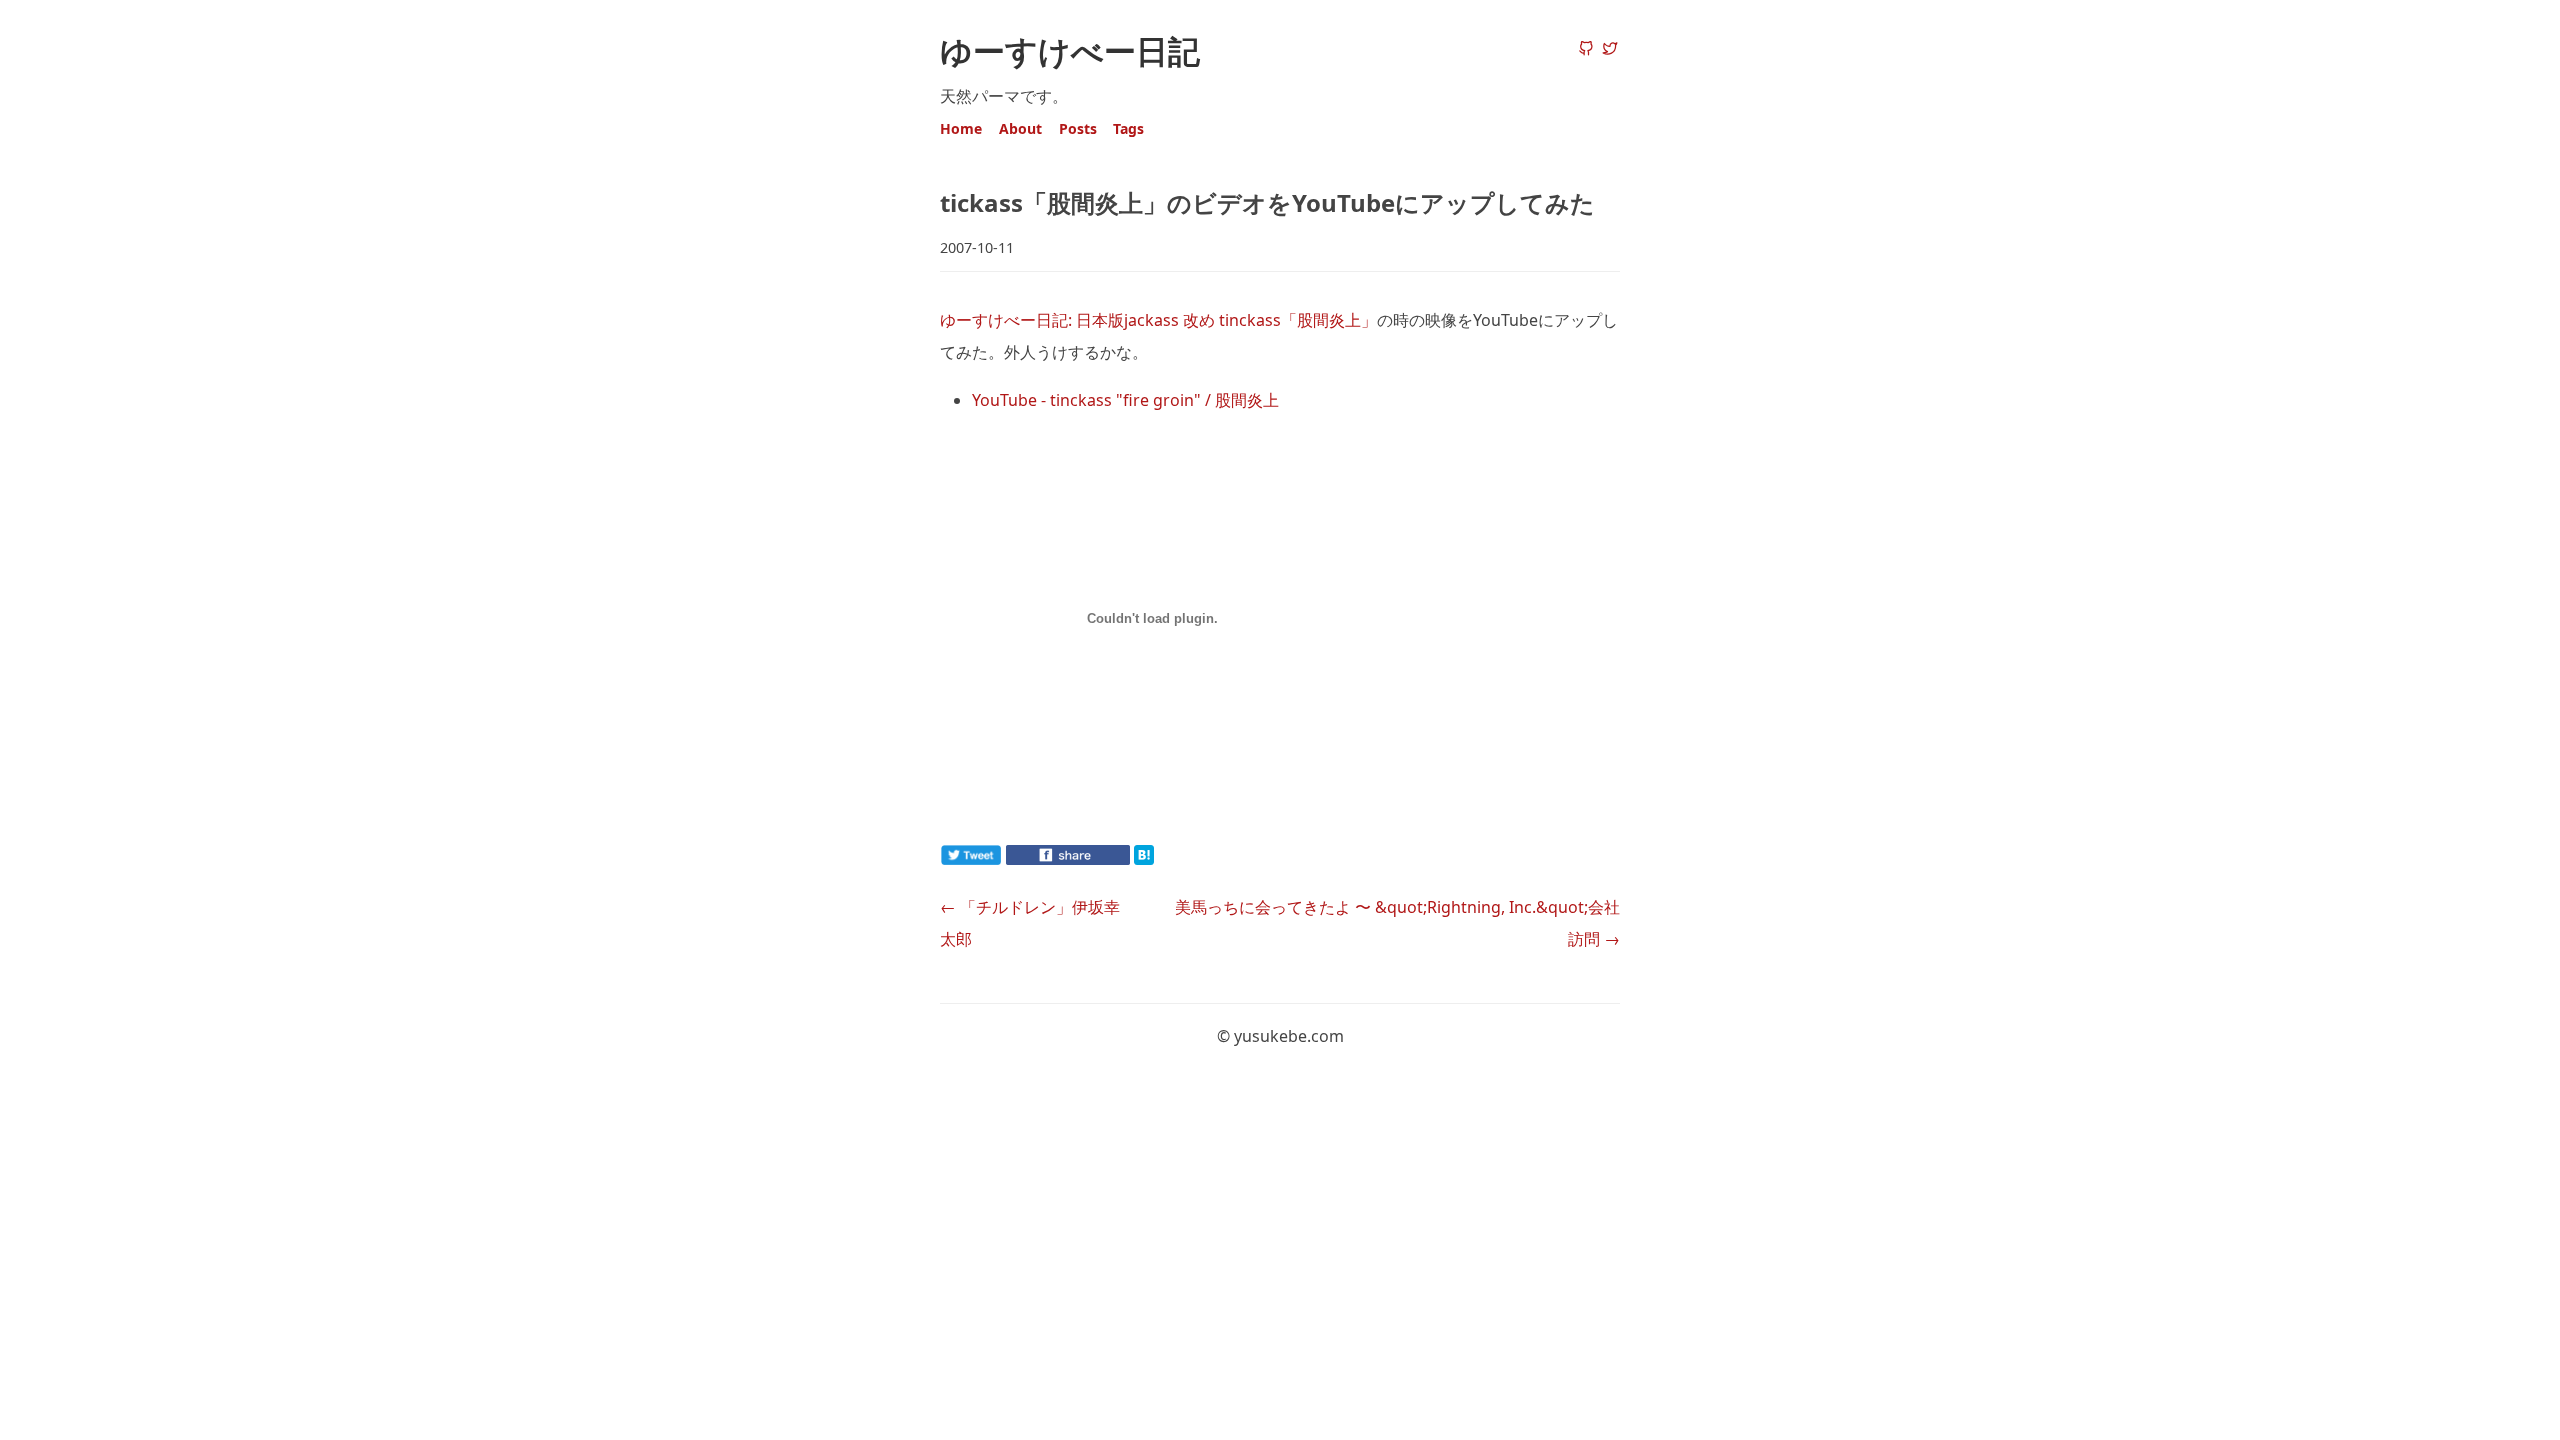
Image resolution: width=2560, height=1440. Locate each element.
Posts (1078, 128)
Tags (1128, 128)
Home (961, 128)
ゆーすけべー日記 (1070, 50)
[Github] (1586, 50)
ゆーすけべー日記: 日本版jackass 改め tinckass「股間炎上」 (1158, 320)
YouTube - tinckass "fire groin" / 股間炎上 (1125, 400)
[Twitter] (1610, 50)
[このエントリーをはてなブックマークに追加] (1176, 859)
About (1020, 128)
